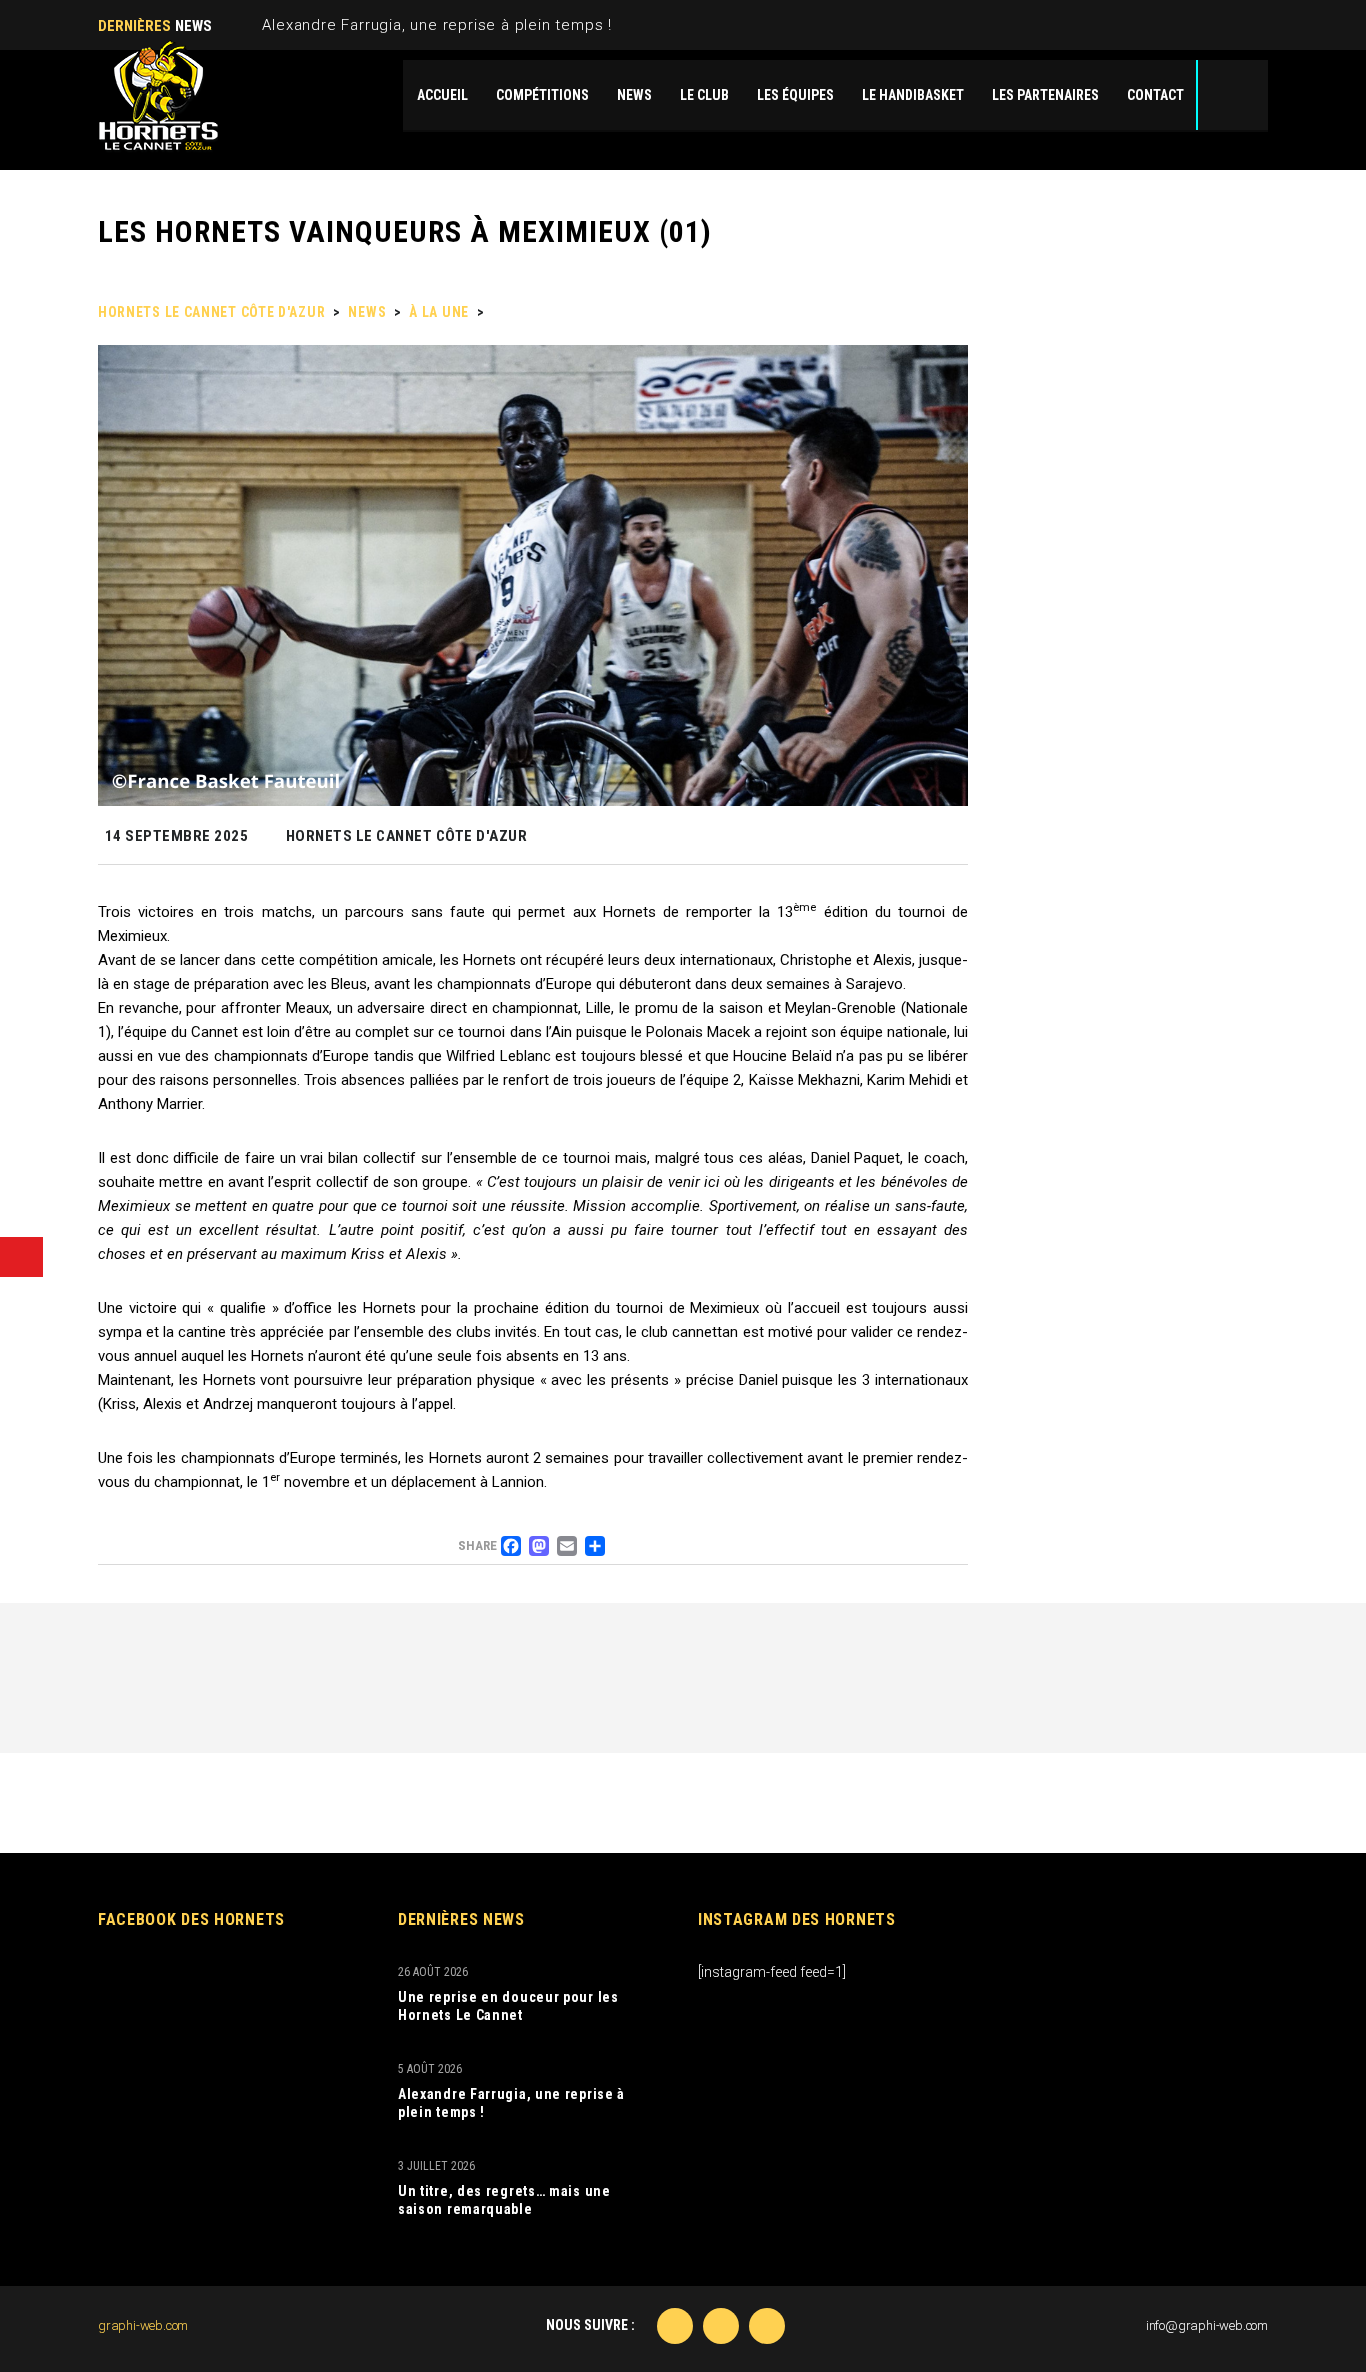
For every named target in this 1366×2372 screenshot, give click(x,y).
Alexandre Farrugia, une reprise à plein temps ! (437, 25)
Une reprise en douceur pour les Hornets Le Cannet (508, 2006)
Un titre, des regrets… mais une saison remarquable (504, 2200)
